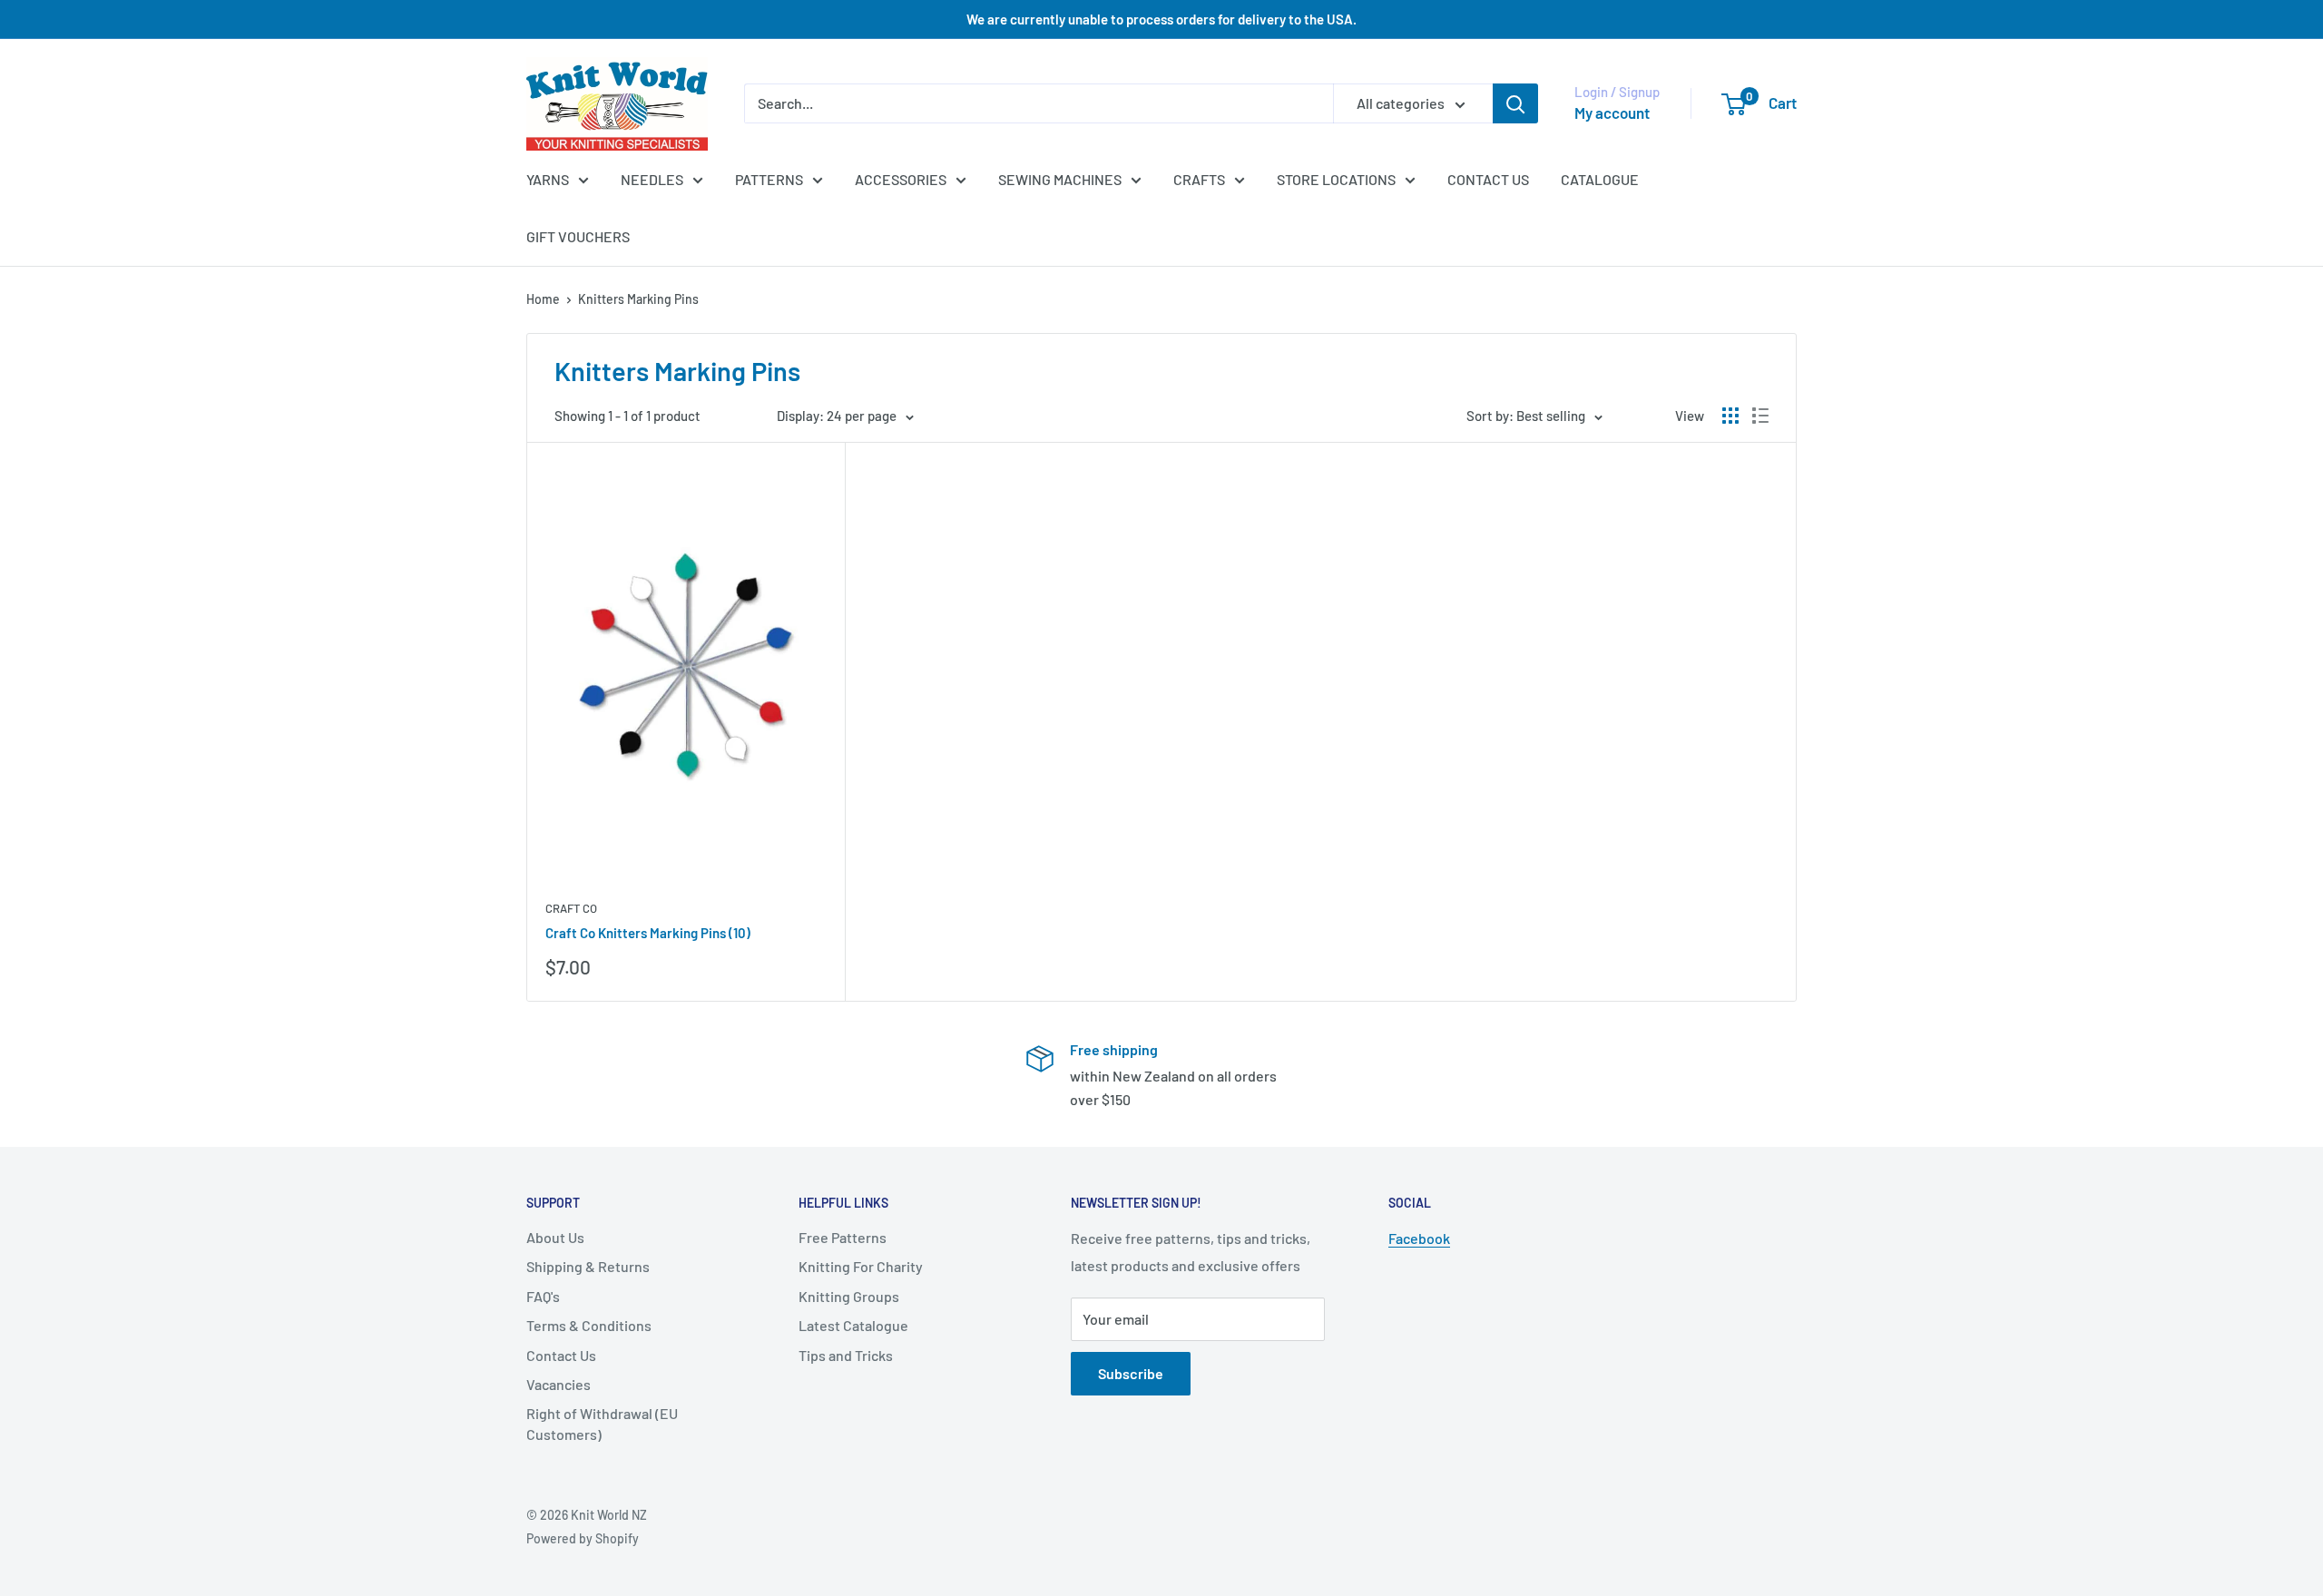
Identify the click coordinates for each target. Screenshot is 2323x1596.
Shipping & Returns (588, 1266)
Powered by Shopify (583, 1538)
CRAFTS (1199, 179)
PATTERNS (769, 179)
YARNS (548, 179)
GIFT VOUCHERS (578, 236)
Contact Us (561, 1355)
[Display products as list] (1760, 416)
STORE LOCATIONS (1336, 179)
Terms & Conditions (589, 1325)
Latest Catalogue (853, 1325)
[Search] (1515, 103)
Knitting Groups (849, 1296)
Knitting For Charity (861, 1266)
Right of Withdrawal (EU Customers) (602, 1423)
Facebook (1419, 1238)
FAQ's (543, 1296)
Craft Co (571, 908)
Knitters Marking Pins (638, 299)
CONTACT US (1488, 179)
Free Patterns (843, 1237)
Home (543, 299)
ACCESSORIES (901, 179)
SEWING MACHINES (1060, 179)
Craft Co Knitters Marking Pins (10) (648, 933)
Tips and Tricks (846, 1355)
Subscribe (1131, 1373)
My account (1612, 113)
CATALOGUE (1600, 179)
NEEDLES (652, 179)
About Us (555, 1237)
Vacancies (559, 1384)
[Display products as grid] (1730, 416)
